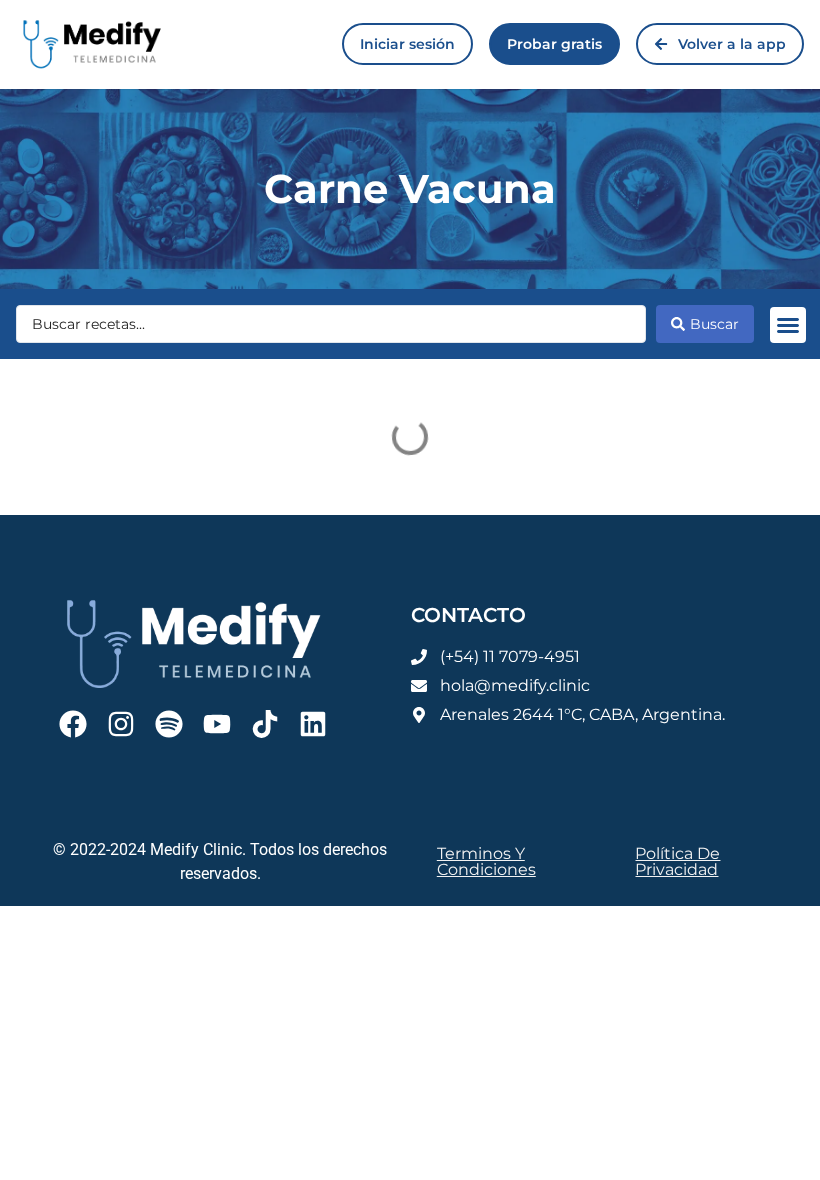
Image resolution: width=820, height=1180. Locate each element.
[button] (788, 325)
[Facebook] (73, 724)
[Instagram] (121, 724)
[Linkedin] (313, 724)
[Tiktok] (265, 724)
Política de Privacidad (677, 861)
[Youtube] (217, 724)
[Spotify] (169, 724)
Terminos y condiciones (486, 861)
